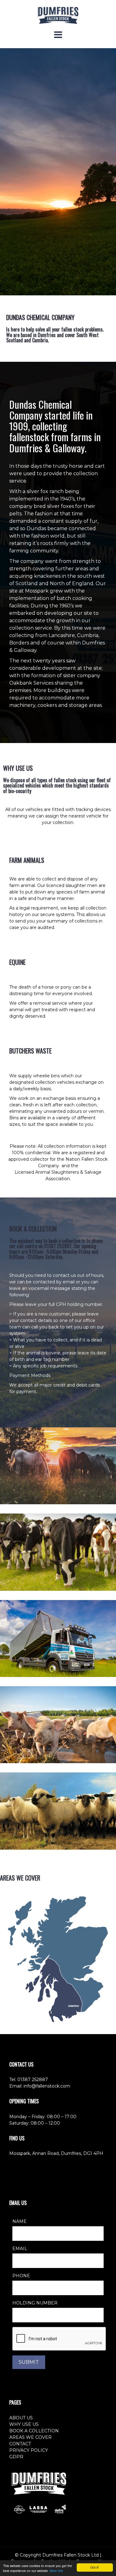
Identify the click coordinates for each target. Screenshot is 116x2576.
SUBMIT (29, 2362)
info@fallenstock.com (47, 2086)
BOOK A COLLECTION (34, 2431)
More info (56, 2571)
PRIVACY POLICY (29, 2450)
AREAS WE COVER (30, 2437)
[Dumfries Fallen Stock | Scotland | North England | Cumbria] (58, 15)
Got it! (95, 2567)
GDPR (16, 2457)
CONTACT (20, 2444)
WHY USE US (24, 2424)
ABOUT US (21, 2418)
